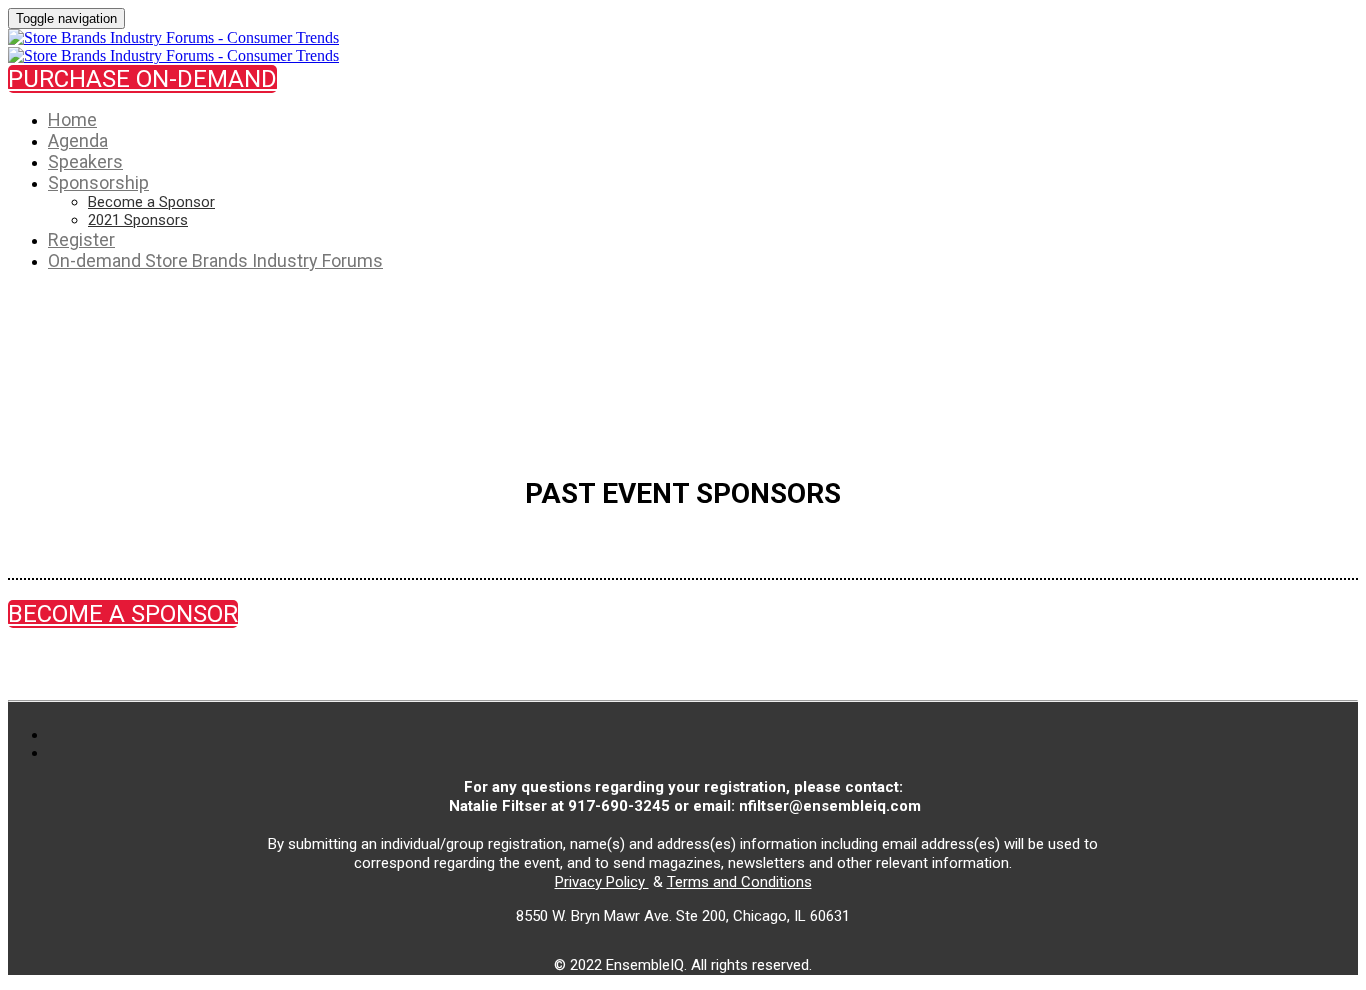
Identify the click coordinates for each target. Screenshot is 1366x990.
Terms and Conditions (739, 882)
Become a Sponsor (151, 202)
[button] (142, 79)
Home (72, 119)
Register (81, 239)
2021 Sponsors (138, 220)
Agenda (78, 140)
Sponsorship (98, 182)
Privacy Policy (602, 882)
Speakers (85, 161)
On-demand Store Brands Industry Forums (215, 260)
